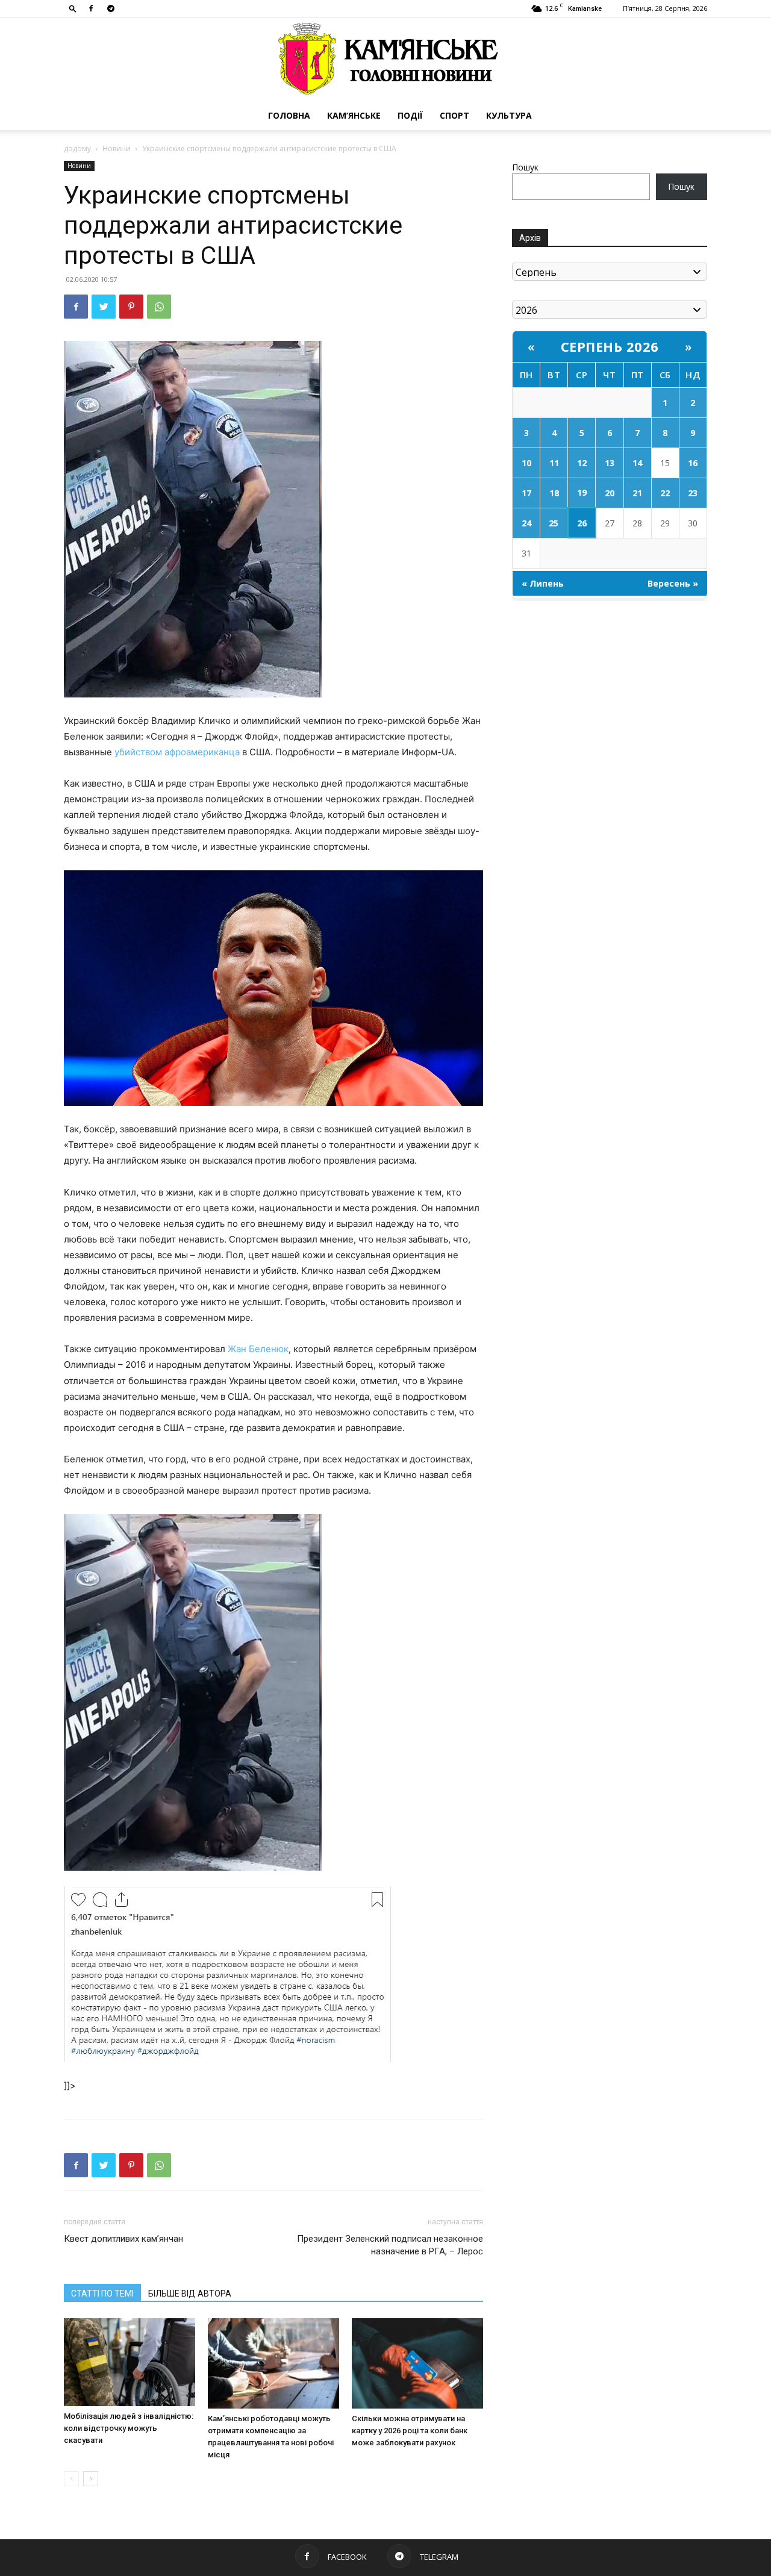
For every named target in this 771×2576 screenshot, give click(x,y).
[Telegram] (111, 8)
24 (526, 523)
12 (582, 463)
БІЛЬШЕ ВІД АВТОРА (190, 2294)
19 (582, 492)
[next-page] (91, 2479)
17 (526, 493)
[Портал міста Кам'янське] (385, 59)
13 (610, 463)
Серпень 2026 (610, 346)
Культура (509, 115)
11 (554, 463)
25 (554, 523)
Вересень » (673, 583)
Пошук (525, 167)
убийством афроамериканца (177, 752)
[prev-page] (71, 2479)
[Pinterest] (131, 307)
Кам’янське (354, 115)
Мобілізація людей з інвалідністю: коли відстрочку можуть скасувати (129, 2428)
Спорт (454, 115)
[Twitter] (104, 307)
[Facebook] (91, 8)
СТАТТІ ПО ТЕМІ (102, 2294)
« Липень (543, 583)
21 (637, 493)
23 (693, 493)
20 (610, 493)
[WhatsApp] (159, 307)
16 (693, 463)
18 (554, 493)
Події (410, 115)
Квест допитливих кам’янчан (123, 2239)
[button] (73, 8)
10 (526, 463)
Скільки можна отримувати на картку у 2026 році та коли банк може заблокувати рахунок (410, 2431)
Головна (289, 115)
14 (637, 463)
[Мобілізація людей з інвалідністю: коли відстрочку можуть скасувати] (130, 2362)
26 (582, 523)
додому (77, 148)
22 (665, 493)
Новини (117, 148)
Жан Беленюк (258, 1349)
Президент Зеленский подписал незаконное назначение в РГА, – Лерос (390, 2245)
